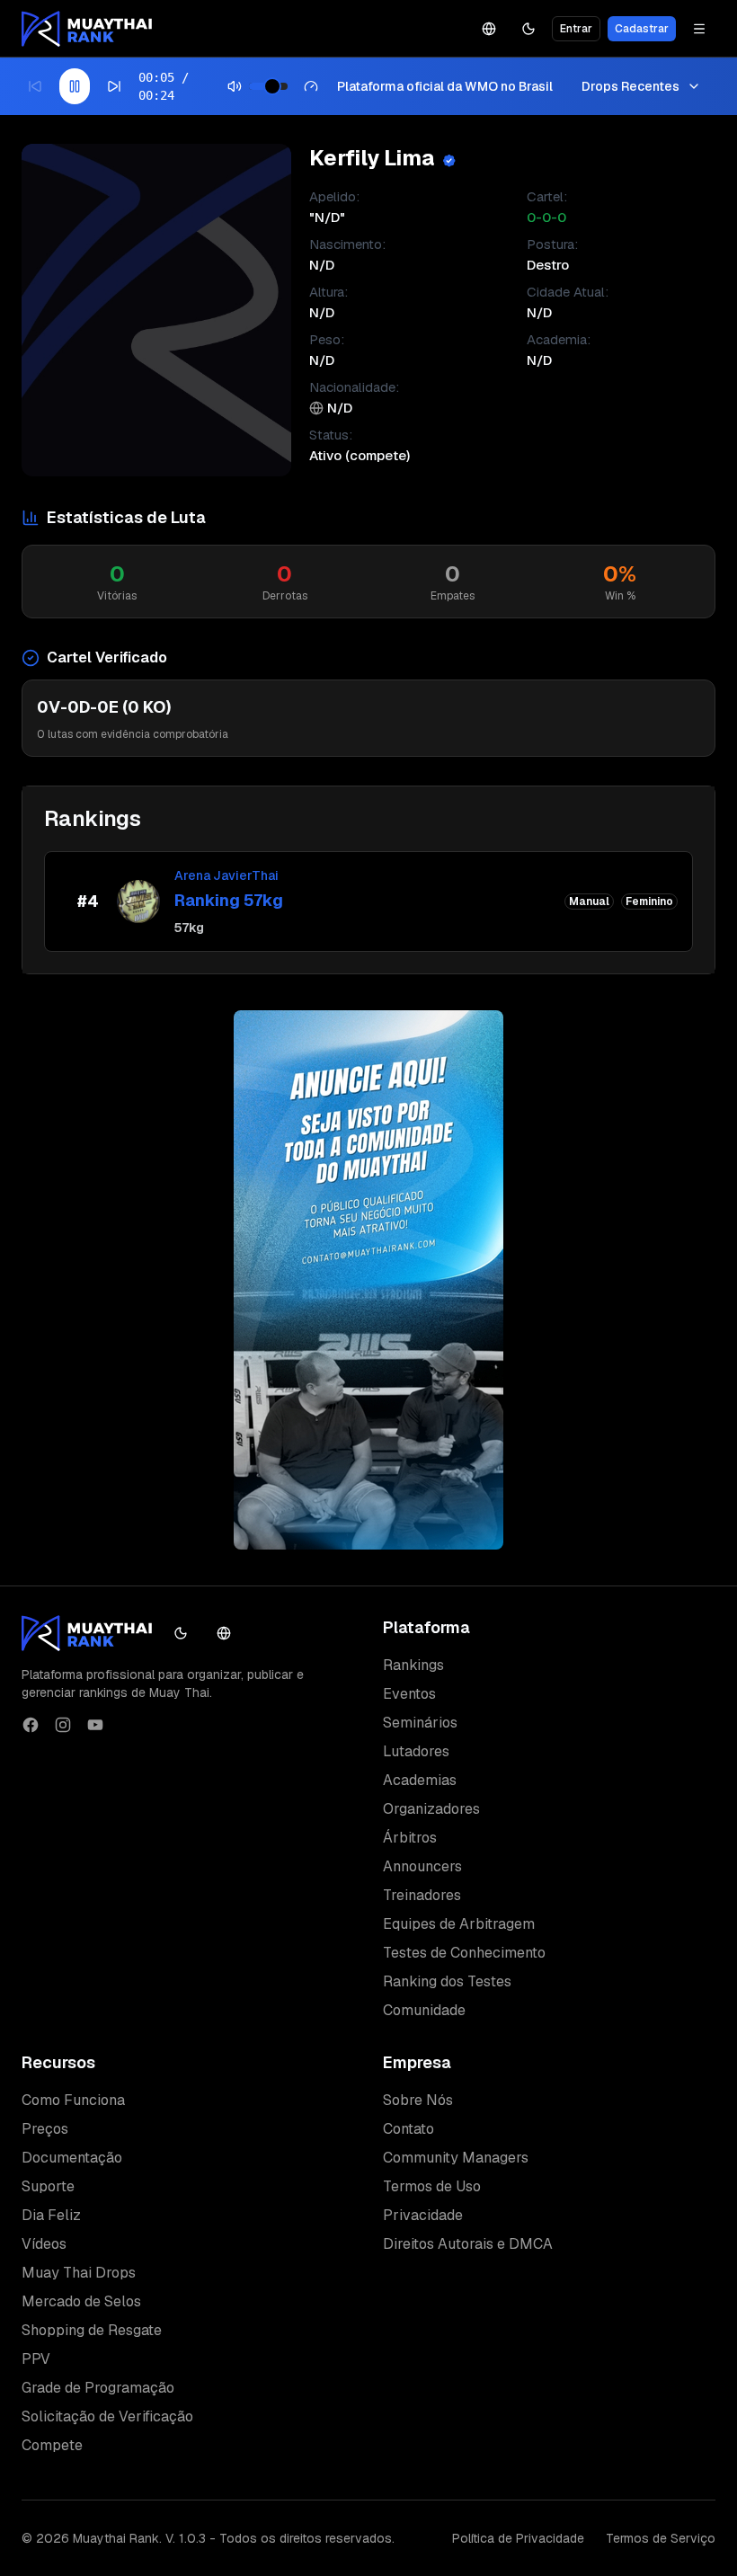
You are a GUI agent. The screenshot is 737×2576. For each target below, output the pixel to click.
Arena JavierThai (226, 875)
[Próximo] (114, 86)
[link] (368, 902)
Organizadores (431, 1809)
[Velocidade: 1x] (311, 86)
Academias (420, 1780)
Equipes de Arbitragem (459, 1924)
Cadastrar (642, 29)
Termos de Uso (432, 2186)
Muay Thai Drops (79, 2273)
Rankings (413, 1665)
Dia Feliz (51, 2215)
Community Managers (456, 2158)
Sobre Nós (418, 2100)
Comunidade (424, 2010)
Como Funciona (73, 2100)
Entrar (576, 29)
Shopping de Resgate (92, 2330)
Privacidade (423, 2215)
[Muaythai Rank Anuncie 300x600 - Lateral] (368, 1280)
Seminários (420, 1723)
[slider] (272, 86)
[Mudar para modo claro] (528, 29)
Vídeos (44, 2244)
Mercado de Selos (81, 2301)
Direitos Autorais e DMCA (468, 2244)
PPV (36, 2359)
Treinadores (422, 1895)
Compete (52, 2445)
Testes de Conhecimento (464, 1953)
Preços (45, 2129)
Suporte (48, 2186)
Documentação (72, 2158)
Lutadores (416, 1751)
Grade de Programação (98, 2388)
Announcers (422, 1866)
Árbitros (410, 1838)
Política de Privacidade (518, 2538)
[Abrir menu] (699, 29)
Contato (408, 2129)
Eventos (409, 1694)
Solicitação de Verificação (107, 2416)
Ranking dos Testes (447, 1981)
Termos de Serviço (661, 2538)
